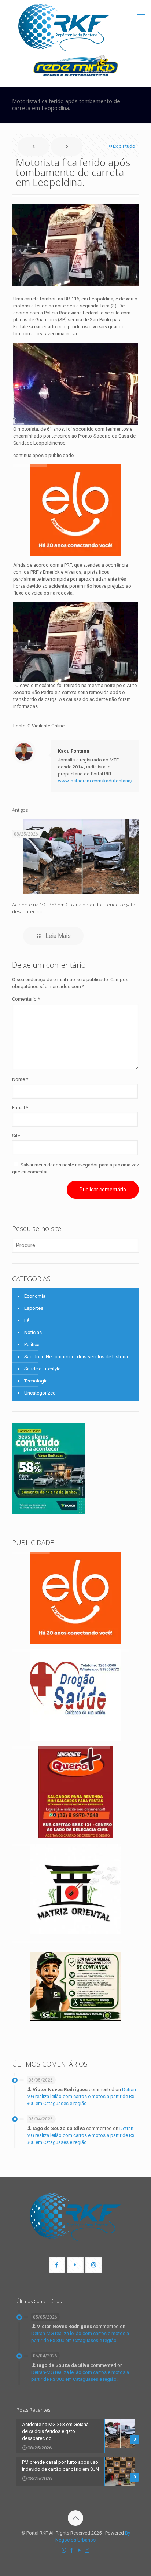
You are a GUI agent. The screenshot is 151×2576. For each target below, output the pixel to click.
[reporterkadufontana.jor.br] (64, 28)
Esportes (34, 1308)
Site (16, 1136)
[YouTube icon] (79, 2550)
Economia (35, 1296)
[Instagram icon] (87, 2550)
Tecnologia (36, 1381)
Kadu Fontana (74, 751)
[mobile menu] (141, 15)
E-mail (20, 1108)
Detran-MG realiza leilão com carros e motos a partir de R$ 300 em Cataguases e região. (82, 2096)
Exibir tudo (124, 146)
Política (32, 1344)
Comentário (26, 999)
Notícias (33, 1332)
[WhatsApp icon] (64, 2550)
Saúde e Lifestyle (42, 1369)
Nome (20, 1079)
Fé (27, 1320)
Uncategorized (40, 1393)
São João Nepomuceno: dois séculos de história (76, 1357)
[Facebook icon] (72, 2550)
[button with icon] (57, 2265)
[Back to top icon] (75, 2518)
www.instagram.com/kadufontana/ (95, 781)
